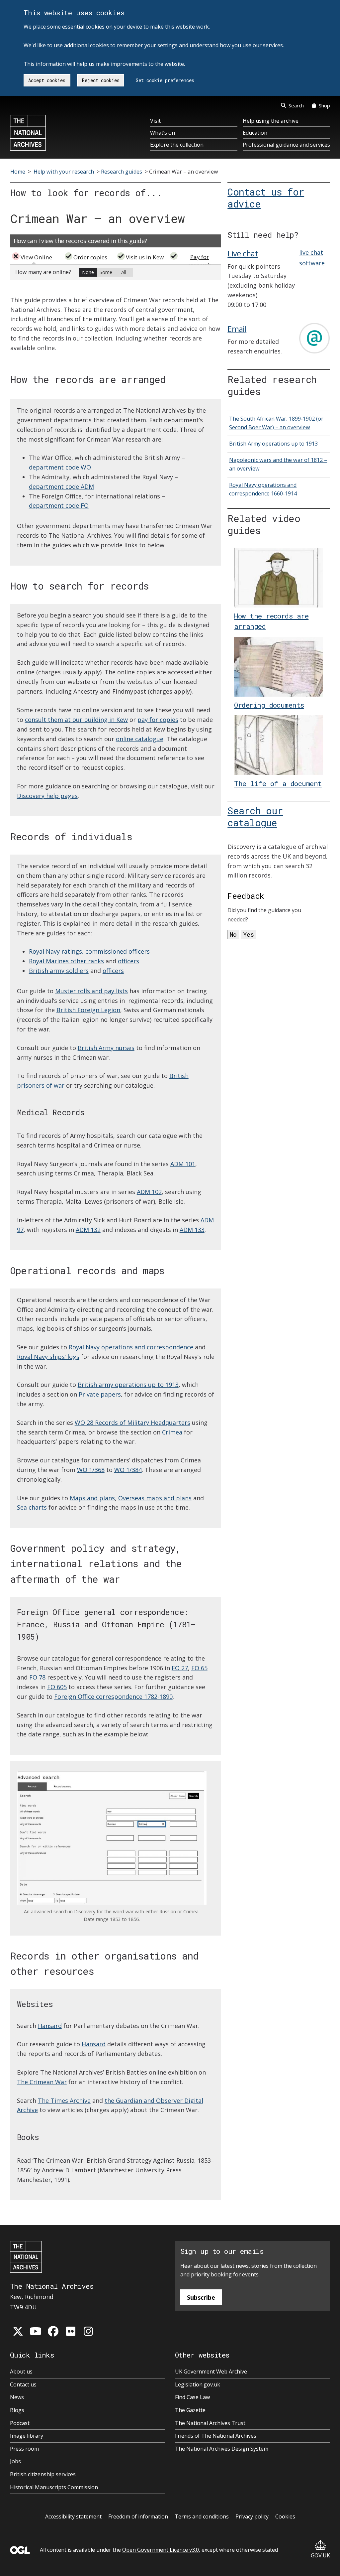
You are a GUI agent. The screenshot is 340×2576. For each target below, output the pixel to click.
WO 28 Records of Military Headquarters (132, 1423)
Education (255, 133)
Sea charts (32, 1507)
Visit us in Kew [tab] (145, 257)
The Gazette (190, 2410)
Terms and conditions (202, 2516)
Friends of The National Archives (216, 2436)
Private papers (100, 1394)
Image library (27, 2436)
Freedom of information (138, 2516)
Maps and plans (92, 1498)
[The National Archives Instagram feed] (88, 2331)
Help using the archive (271, 121)
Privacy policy (252, 2516)
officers (128, 961)
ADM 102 (149, 1192)
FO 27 (180, 1668)
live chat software (312, 258)
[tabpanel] (116, 272)
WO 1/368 (91, 1470)
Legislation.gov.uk (198, 2384)
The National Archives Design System (222, 2449)
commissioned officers (118, 951)
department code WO (60, 467)
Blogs (17, 2410)
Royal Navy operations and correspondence (131, 1347)
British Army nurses (106, 1048)
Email (237, 329)
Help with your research (64, 172)
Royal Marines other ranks (66, 961)
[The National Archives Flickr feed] (71, 2331)
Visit (155, 121)
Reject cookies (101, 80)
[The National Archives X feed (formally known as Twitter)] (18, 2331)
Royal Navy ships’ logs (48, 1357)
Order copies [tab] (90, 257)
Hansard (50, 2026)
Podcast (20, 2423)
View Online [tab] (36, 257)
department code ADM (61, 486)
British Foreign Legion (88, 1010)
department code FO (59, 505)
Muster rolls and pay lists (91, 991)
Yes (249, 934)
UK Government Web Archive (211, 2372)
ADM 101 (183, 1164)
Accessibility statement (73, 2516)
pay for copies (158, 720)
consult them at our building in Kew (76, 720)
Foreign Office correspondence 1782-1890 (113, 1696)
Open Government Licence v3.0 (161, 2550)
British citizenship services (43, 2474)
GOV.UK (320, 2555)
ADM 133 (192, 1230)
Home (18, 172)
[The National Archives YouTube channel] (36, 2331)
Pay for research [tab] (200, 261)
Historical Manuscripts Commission (54, 2487)
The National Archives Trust (210, 2423)
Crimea (172, 1432)
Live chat (243, 253)
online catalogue (140, 739)
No (233, 934)
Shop (324, 105)
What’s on (163, 133)
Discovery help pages (47, 796)
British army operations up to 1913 (128, 1385)
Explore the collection (177, 145)
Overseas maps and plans (155, 1498)
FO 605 (57, 1687)
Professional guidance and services (286, 145)
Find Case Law (192, 2397)
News (17, 2397)
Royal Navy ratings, (56, 951)
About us (21, 2372)
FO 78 (37, 1677)
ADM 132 (88, 1230)
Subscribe (201, 2297)
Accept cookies (47, 80)
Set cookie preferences (165, 80)
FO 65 (199, 1668)
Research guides (122, 172)
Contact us (23, 2384)
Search (296, 105)
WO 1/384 (128, 1470)
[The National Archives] (28, 133)
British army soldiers (59, 971)
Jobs (15, 2461)
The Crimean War (42, 2082)
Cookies (285, 2516)
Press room (24, 2449)
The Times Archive (64, 2101)
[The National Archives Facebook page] (53, 2331)
